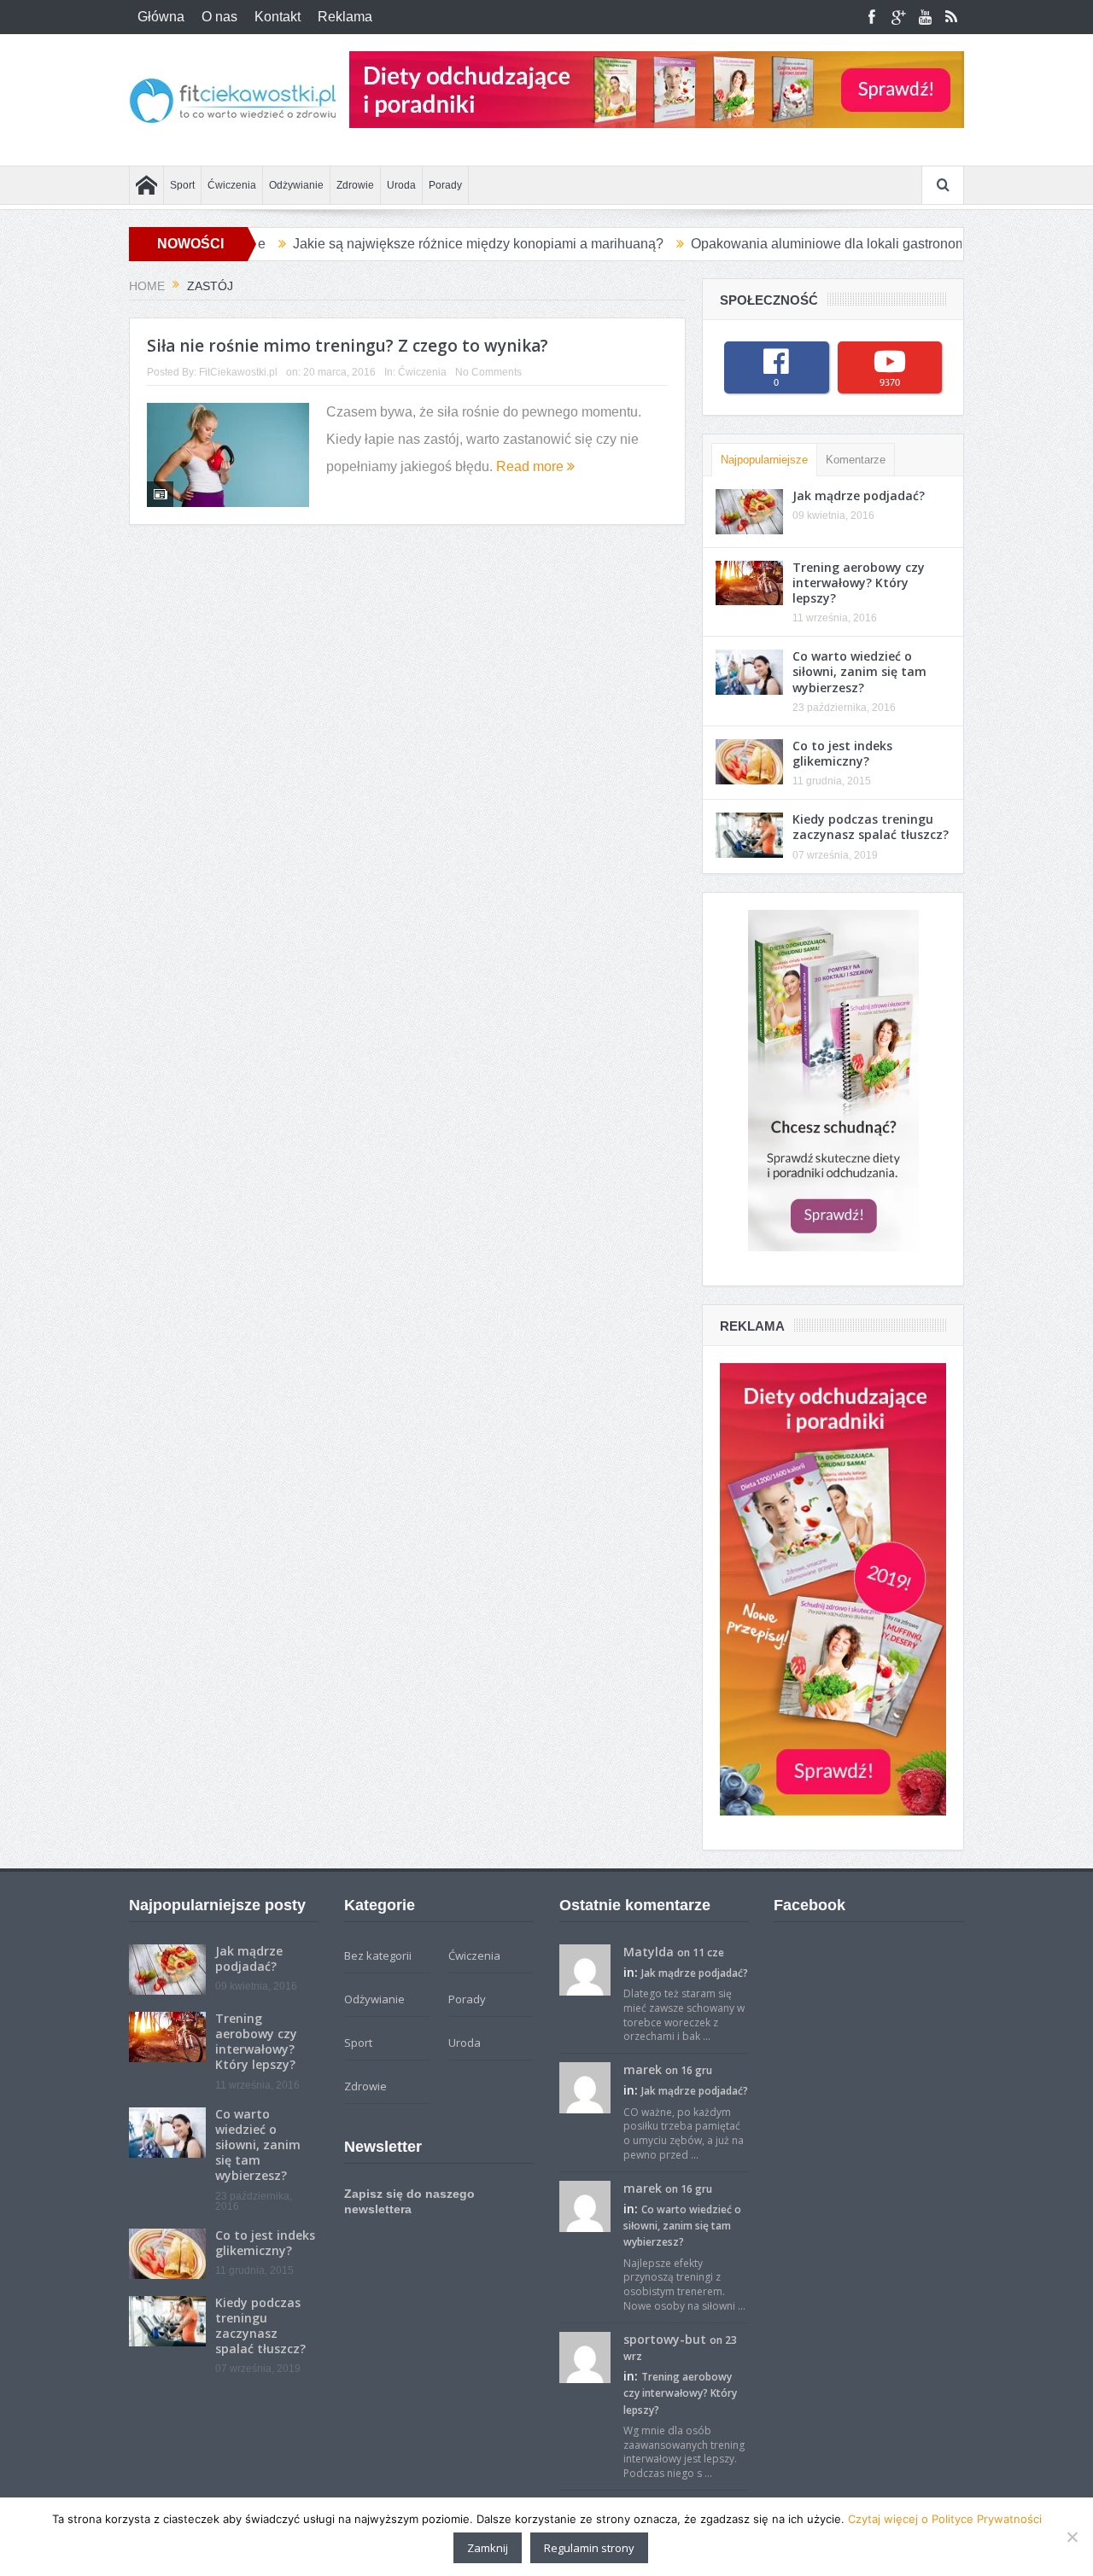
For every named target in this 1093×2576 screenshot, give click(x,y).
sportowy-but (665, 2339)
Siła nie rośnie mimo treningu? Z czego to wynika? (348, 346)
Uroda (401, 185)
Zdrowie (355, 185)
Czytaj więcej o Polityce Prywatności (945, 2519)
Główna (161, 17)
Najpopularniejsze (764, 460)
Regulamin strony (589, 2548)
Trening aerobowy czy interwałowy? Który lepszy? (859, 583)
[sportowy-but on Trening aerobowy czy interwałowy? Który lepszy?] (585, 2356)
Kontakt (278, 17)
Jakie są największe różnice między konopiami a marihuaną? (405, 244)
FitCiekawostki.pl (238, 372)
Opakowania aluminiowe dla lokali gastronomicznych (778, 244)
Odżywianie (296, 185)
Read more (532, 466)
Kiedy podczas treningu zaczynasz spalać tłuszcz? (871, 827)
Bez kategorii (378, 1955)
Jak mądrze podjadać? (859, 495)
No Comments (488, 372)
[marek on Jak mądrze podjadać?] (585, 2087)
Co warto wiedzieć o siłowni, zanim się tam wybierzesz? (859, 671)
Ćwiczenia (232, 185)
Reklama (345, 17)
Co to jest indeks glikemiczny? (842, 753)
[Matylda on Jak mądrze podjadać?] (585, 1968)
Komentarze (856, 460)
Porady (445, 185)
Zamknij (488, 2548)
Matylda (649, 1952)
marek (643, 2069)
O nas (219, 17)
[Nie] (1072, 2537)
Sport (182, 185)
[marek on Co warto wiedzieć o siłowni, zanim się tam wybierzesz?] (585, 2205)
